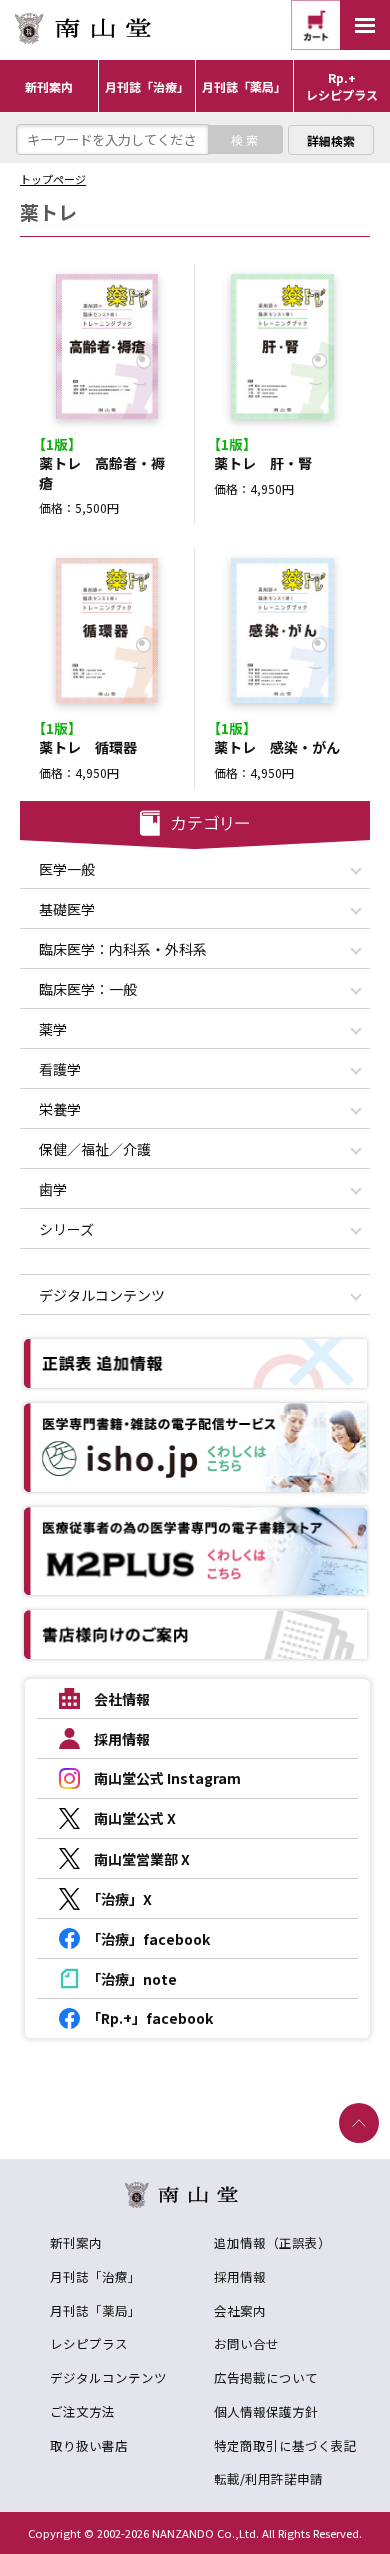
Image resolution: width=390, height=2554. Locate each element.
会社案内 (240, 2310)
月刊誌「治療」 (95, 2276)
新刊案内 (76, 2242)
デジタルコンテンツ (108, 2377)
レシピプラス (89, 2343)
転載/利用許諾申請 (268, 2478)
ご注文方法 (82, 2411)
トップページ (53, 179)
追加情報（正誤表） (272, 2242)
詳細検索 (331, 140)
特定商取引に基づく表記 (285, 2445)
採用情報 (240, 2276)
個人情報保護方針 (266, 2411)
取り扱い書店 (89, 2445)
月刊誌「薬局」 (95, 2310)
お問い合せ (246, 2343)
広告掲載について (266, 2377)
